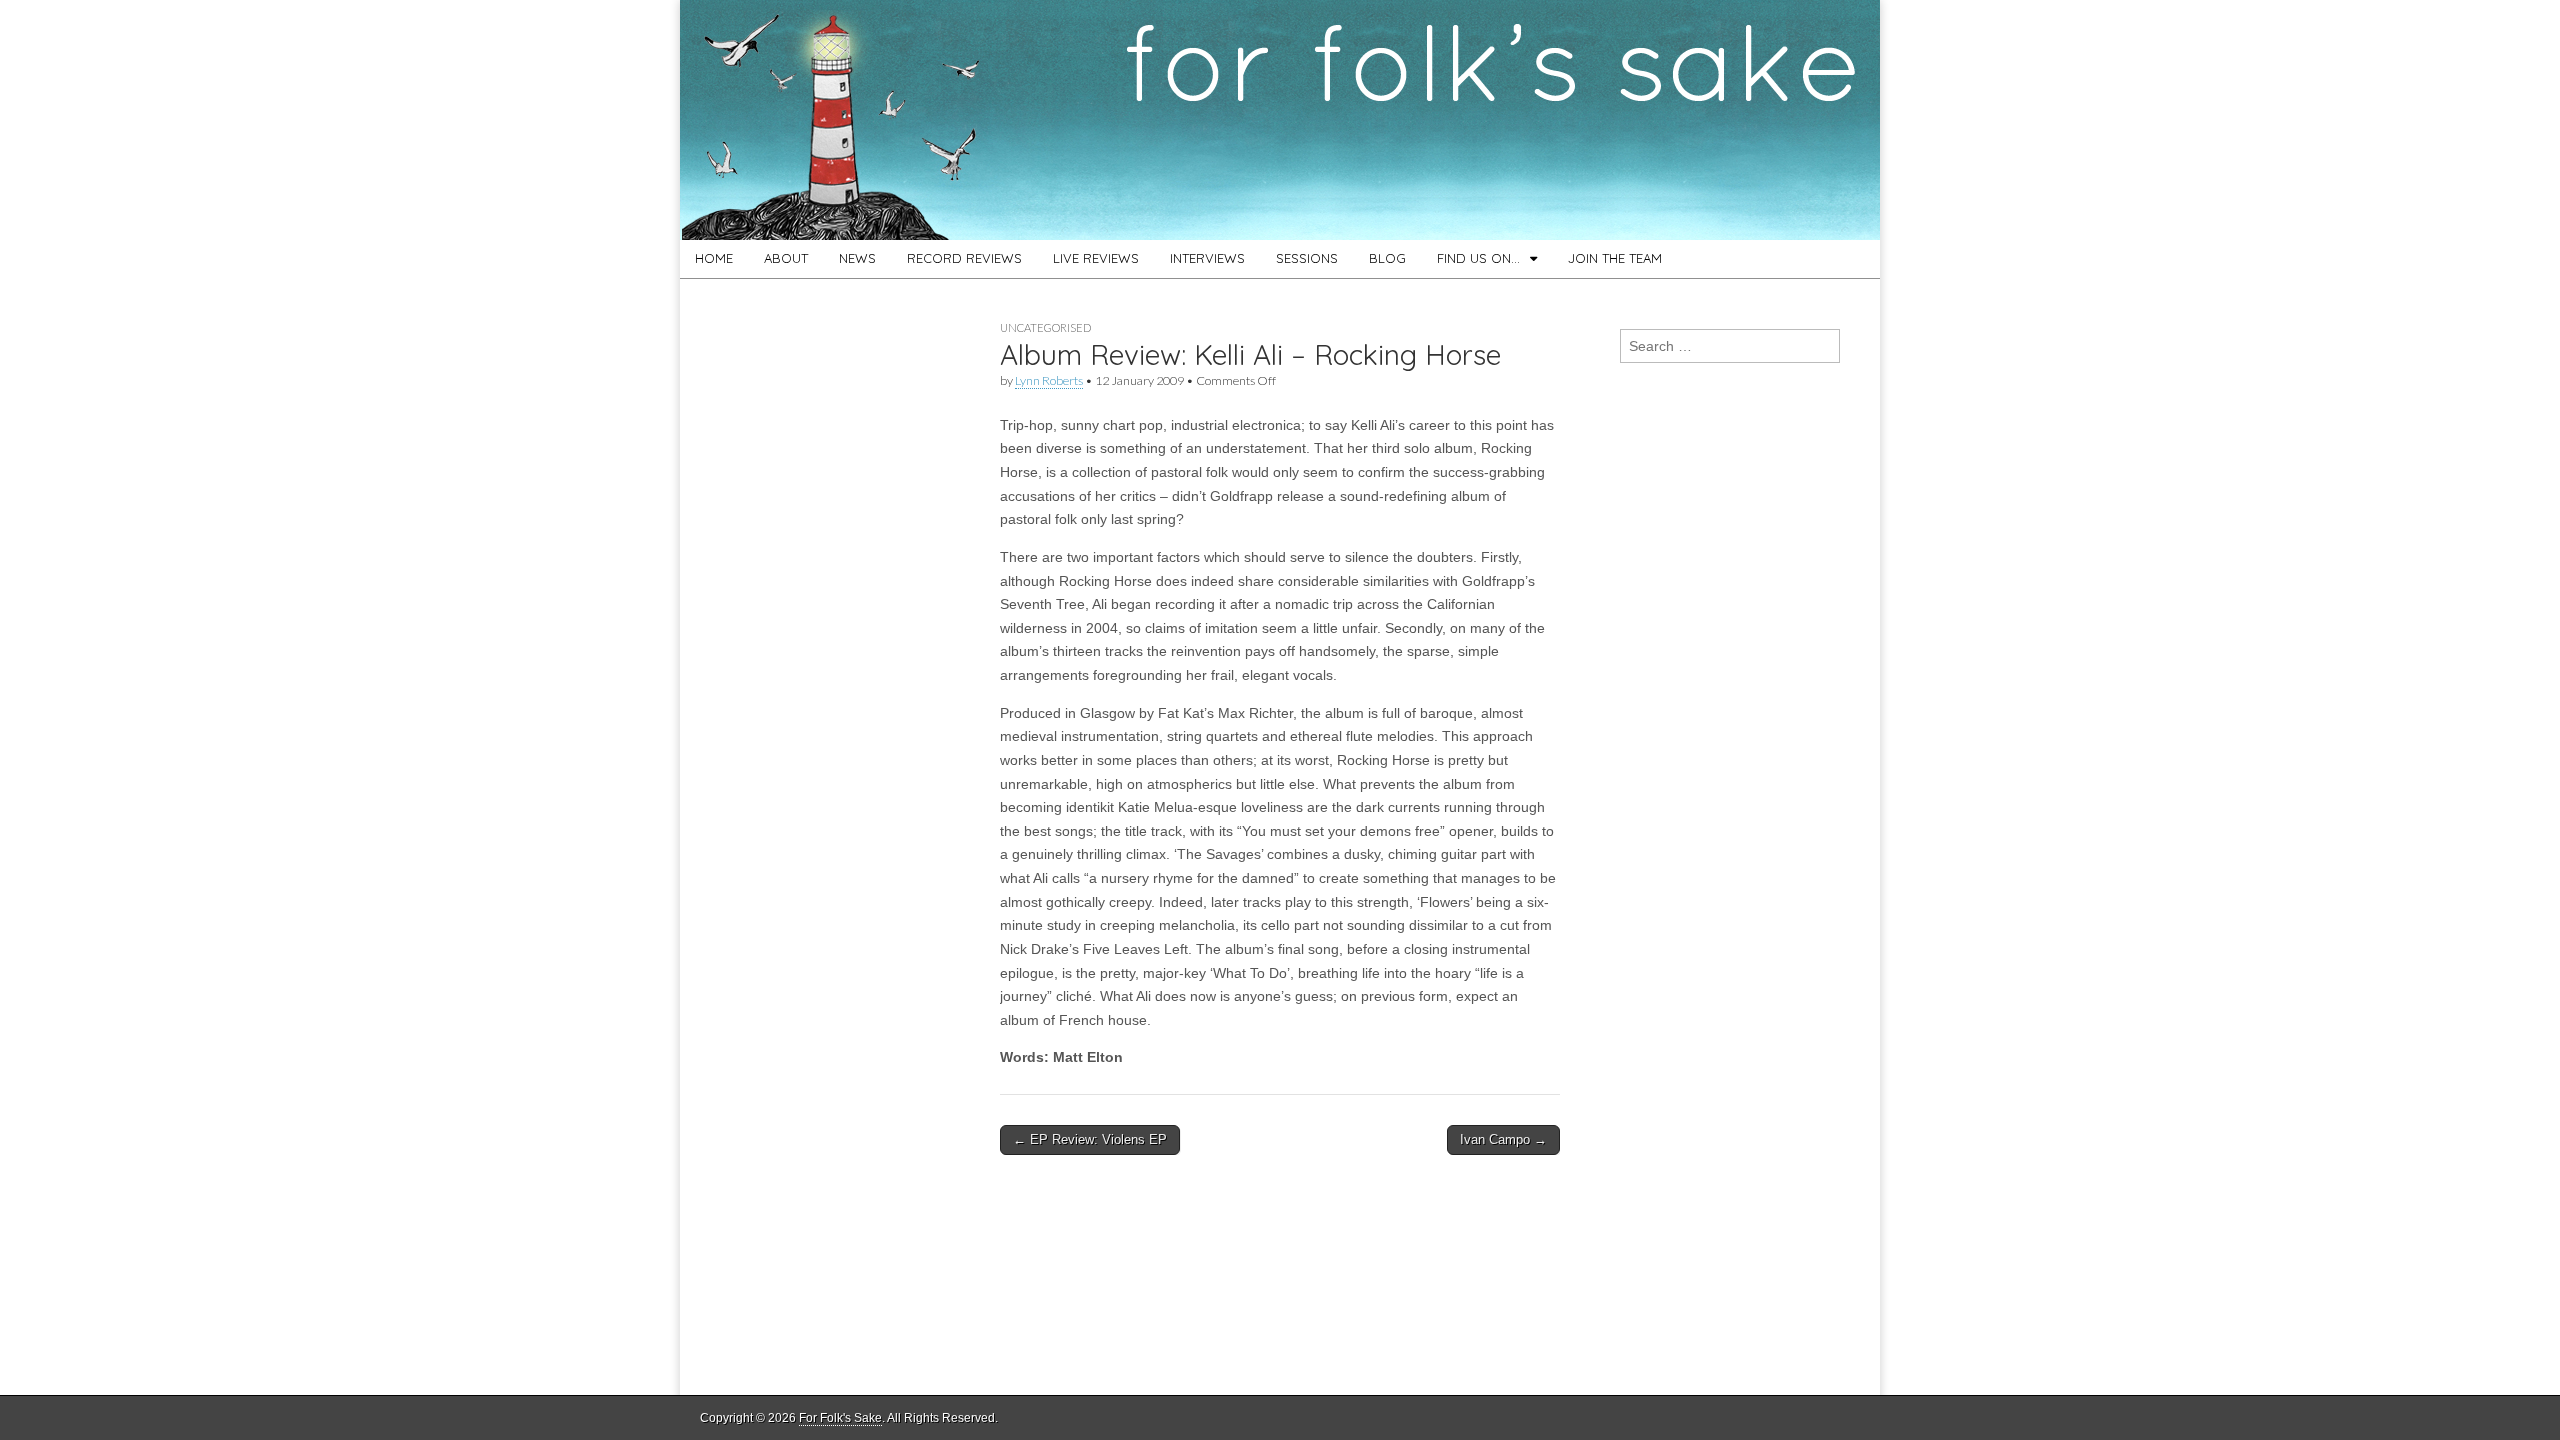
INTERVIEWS (1207, 258)
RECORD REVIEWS (964, 258)
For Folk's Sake (840, 1418)
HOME (714, 258)
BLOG (1387, 258)
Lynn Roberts (1049, 380)
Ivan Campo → (1503, 1139)
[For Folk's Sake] (1280, 120)
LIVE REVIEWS (1096, 258)
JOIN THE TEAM (1615, 258)
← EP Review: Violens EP (1090, 1139)
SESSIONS (1307, 258)
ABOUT (786, 258)
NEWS (857, 258)
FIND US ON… (1478, 258)
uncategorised (1045, 327)
